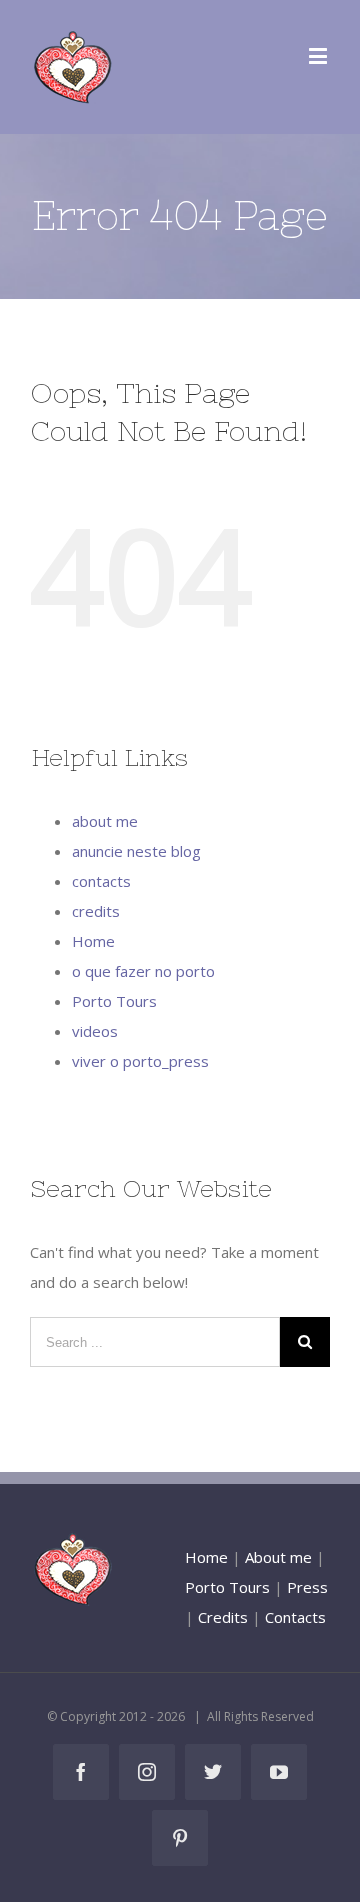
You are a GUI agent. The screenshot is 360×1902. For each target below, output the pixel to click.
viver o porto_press (140, 1061)
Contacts (295, 1617)
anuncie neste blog (136, 851)
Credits (223, 1617)
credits (96, 911)
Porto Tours (114, 1001)
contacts (101, 881)
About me (278, 1557)
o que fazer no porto (143, 971)
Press (307, 1587)
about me (105, 821)
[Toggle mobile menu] (319, 55)
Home (93, 941)
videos (95, 1031)
